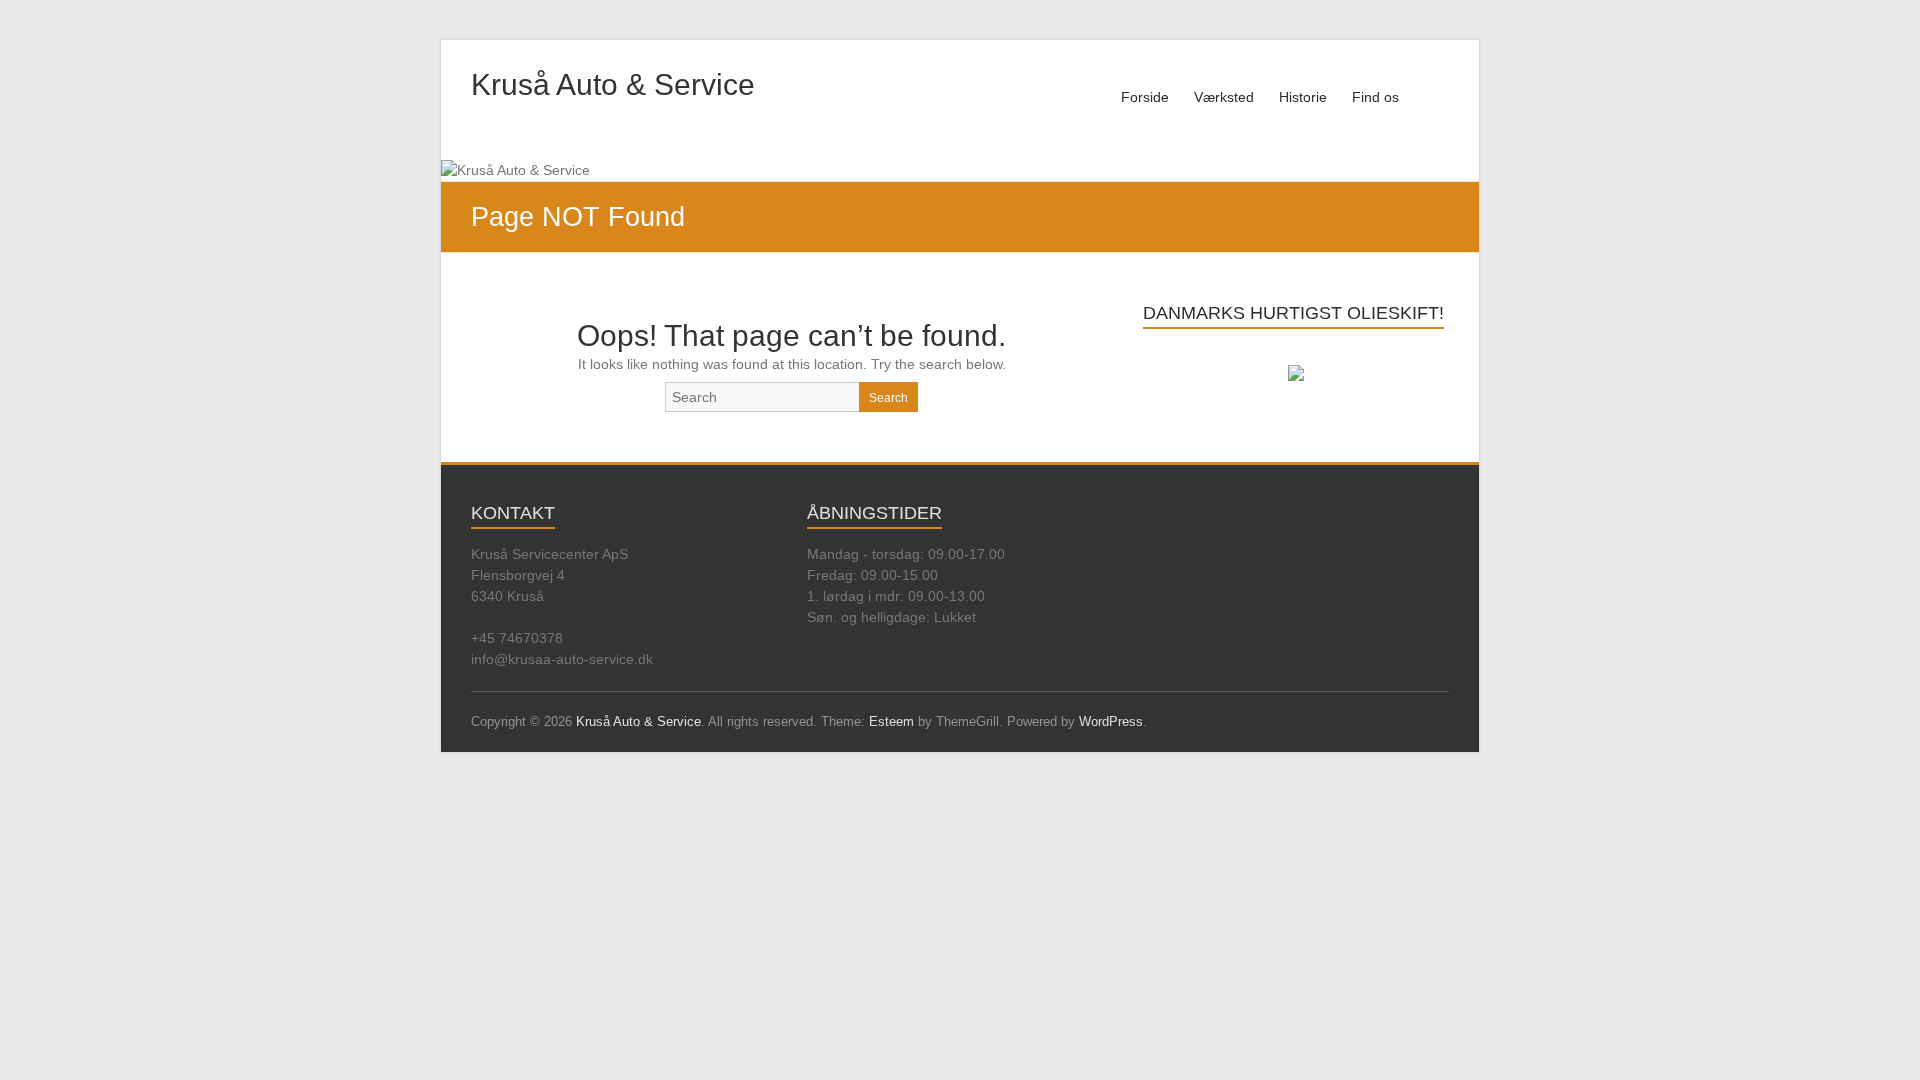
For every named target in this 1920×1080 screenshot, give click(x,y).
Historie (1303, 97)
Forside (1145, 97)
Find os (1375, 97)
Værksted (1224, 97)
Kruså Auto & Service (613, 84)
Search (888, 398)
